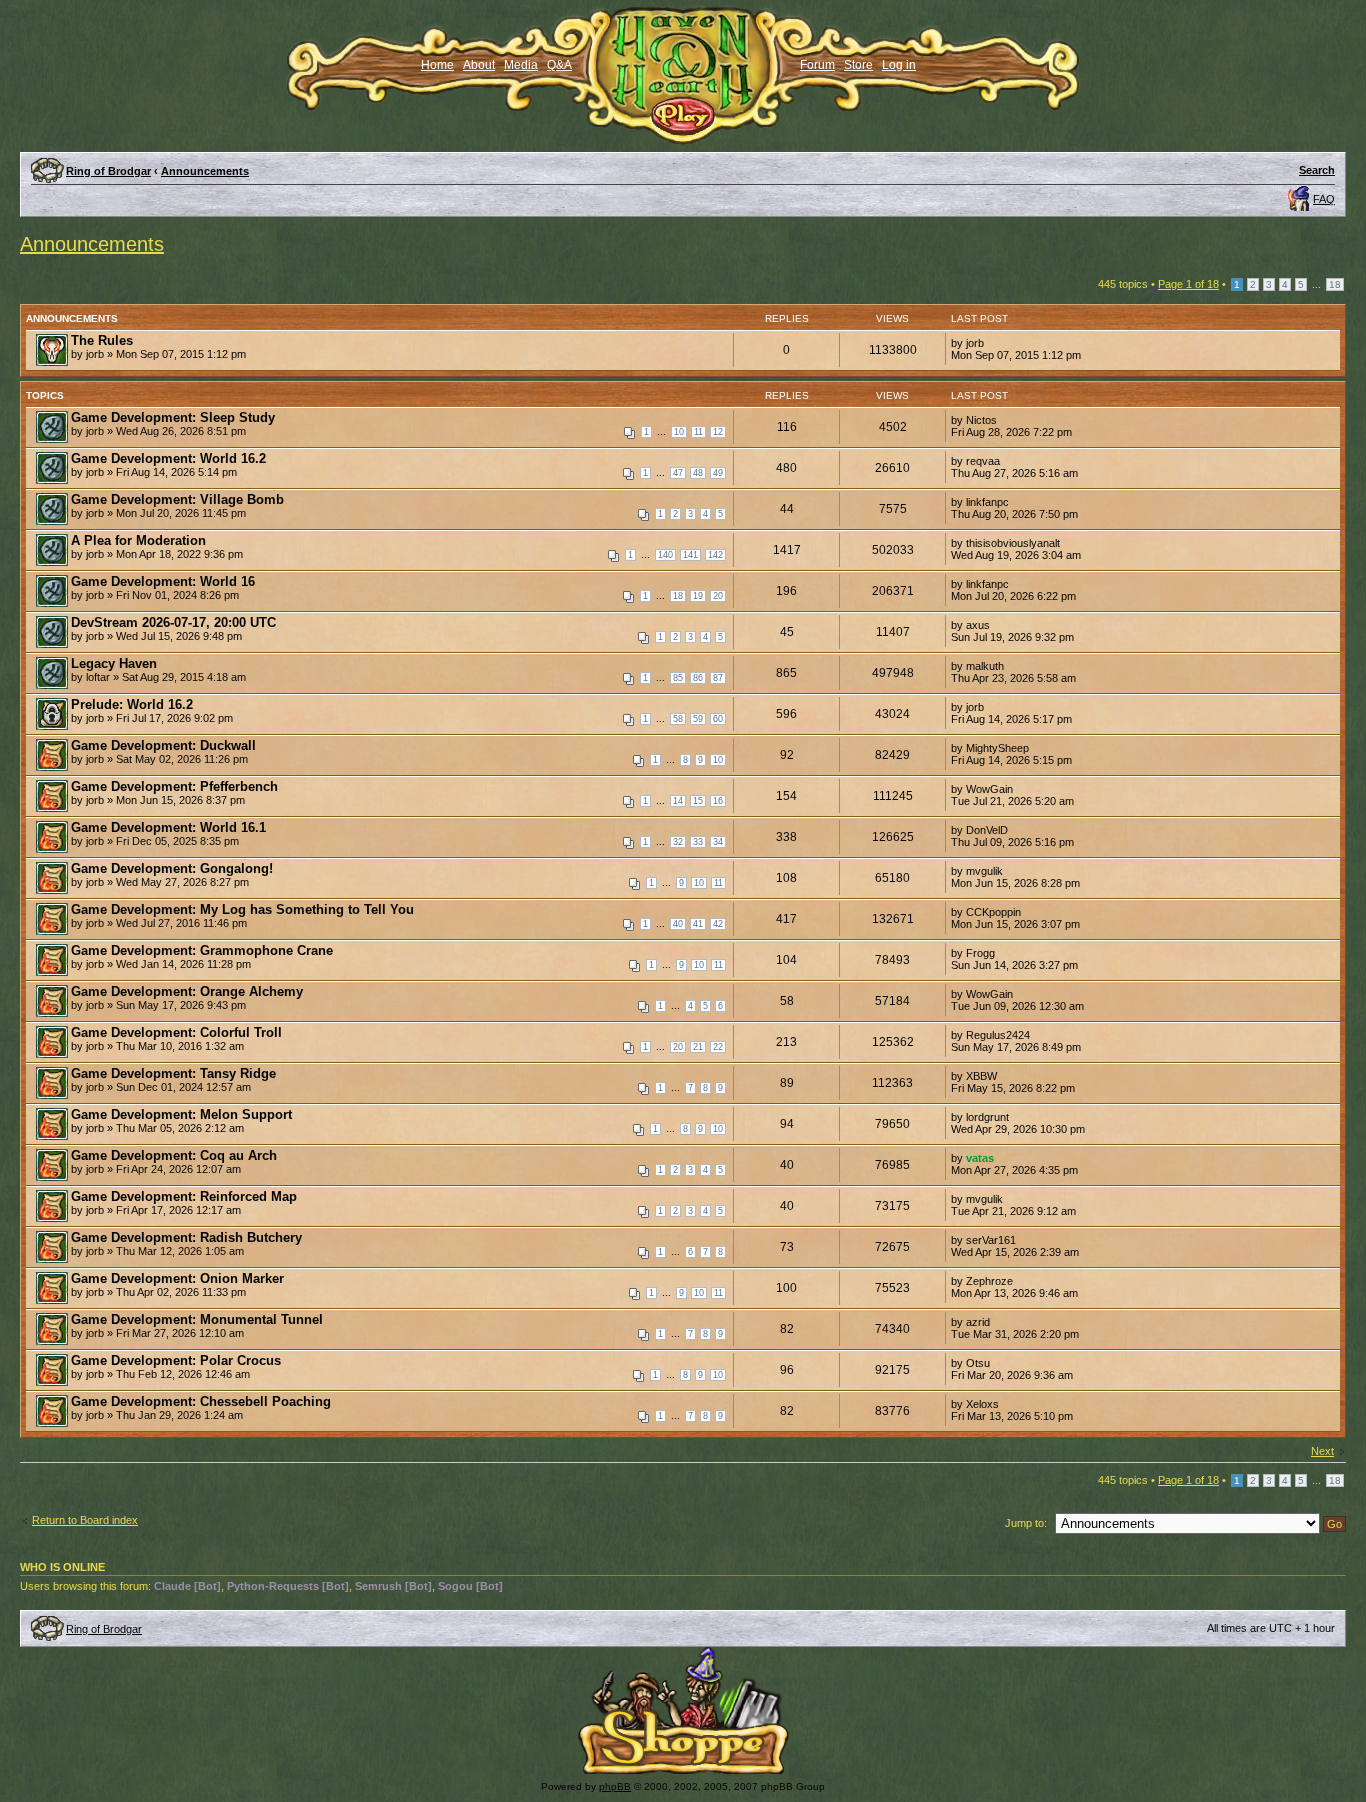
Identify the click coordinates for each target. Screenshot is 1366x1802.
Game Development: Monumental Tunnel (197, 1319)
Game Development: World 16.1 (168, 827)
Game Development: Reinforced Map (184, 1196)
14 (678, 801)
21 (698, 1047)
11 (698, 432)
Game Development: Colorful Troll (176, 1032)
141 (690, 555)
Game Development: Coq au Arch (174, 1155)
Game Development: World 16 (163, 581)
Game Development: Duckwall (163, 745)
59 (698, 719)
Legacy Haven (114, 663)
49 (718, 473)
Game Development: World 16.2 (168, 458)
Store (858, 65)
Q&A (559, 65)
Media (521, 65)
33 (698, 842)
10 (679, 432)
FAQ (1324, 199)
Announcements (205, 171)
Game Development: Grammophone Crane (202, 950)
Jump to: (1026, 1523)
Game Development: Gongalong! (172, 868)
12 (718, 432)
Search (1317, 170)
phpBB (615, 1786)
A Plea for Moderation (138, 540)
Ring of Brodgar (108, 171)
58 (678, 719)
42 (718, 924)
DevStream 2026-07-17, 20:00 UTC (173, 622)
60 (718, 719)
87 (718, 678)
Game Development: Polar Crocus (176, 1360)
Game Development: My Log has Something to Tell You (242, 909)
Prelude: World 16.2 (132, 704)
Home (437, 65)
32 (678, 842)
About (479, 65)
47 (678, 473)
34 (718, 842)
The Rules (102, 340)
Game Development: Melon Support (181, 1114)
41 (698, 924)
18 (1335, 284)
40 (678, 924)
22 (718, 1047)
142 (715, 555)
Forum (817, 65)
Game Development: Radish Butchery (186, 1237)
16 (718, 801)
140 (665, 555)
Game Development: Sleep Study (173, 417)
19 (698, 596)
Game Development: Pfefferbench (174, 786)
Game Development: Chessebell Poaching (201, 1401)
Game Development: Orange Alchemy (187, 991)
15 (698, 801)
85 (678, 678)
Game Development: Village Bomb (177, 499)
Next (1322, 1451)
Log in (899, 65)
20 (718, 596)
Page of (1188, 284)
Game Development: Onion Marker (177, 1278)
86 (698, 678)
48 (698, 473)
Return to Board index (85, 1520)
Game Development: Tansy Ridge (173, 1073)
